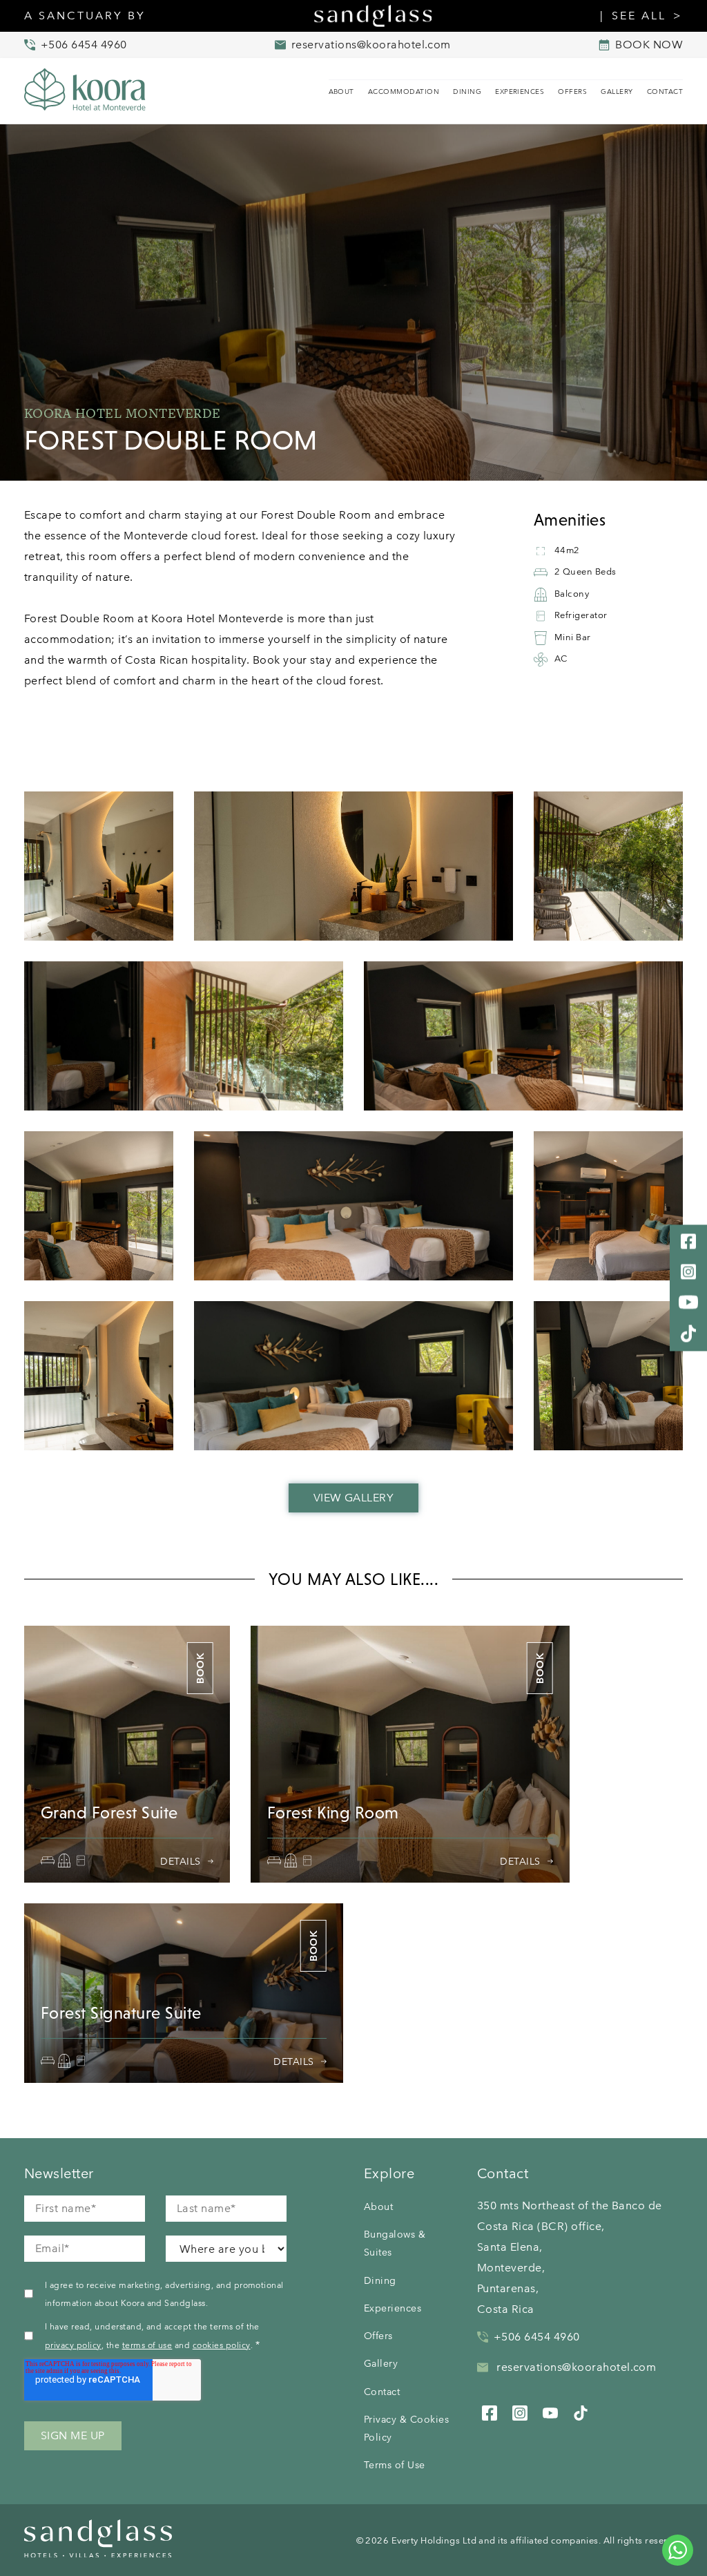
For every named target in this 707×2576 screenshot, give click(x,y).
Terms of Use (395, 2465)
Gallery (617, 92)
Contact (665, 92)
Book (200, 1668)
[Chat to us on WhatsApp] (678, 2550)
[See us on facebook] (490, 2411)
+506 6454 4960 (537, 2337)
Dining (467, 92)
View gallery (354, 1498)
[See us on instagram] (520, 2411)
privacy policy (73, 2345)
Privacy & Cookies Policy (406, 2428)
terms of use (147, 2345)
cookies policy (222, 2345)
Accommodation (404, 92)
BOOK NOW (649, 45)
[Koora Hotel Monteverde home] (93, 91)
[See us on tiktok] (581, 2411)
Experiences (520, 92)
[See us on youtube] (550, 2411)
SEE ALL (639, 16)
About (341, 92)
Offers (572, 92)
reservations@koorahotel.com (575, 2367)
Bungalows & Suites (395, 2243)
